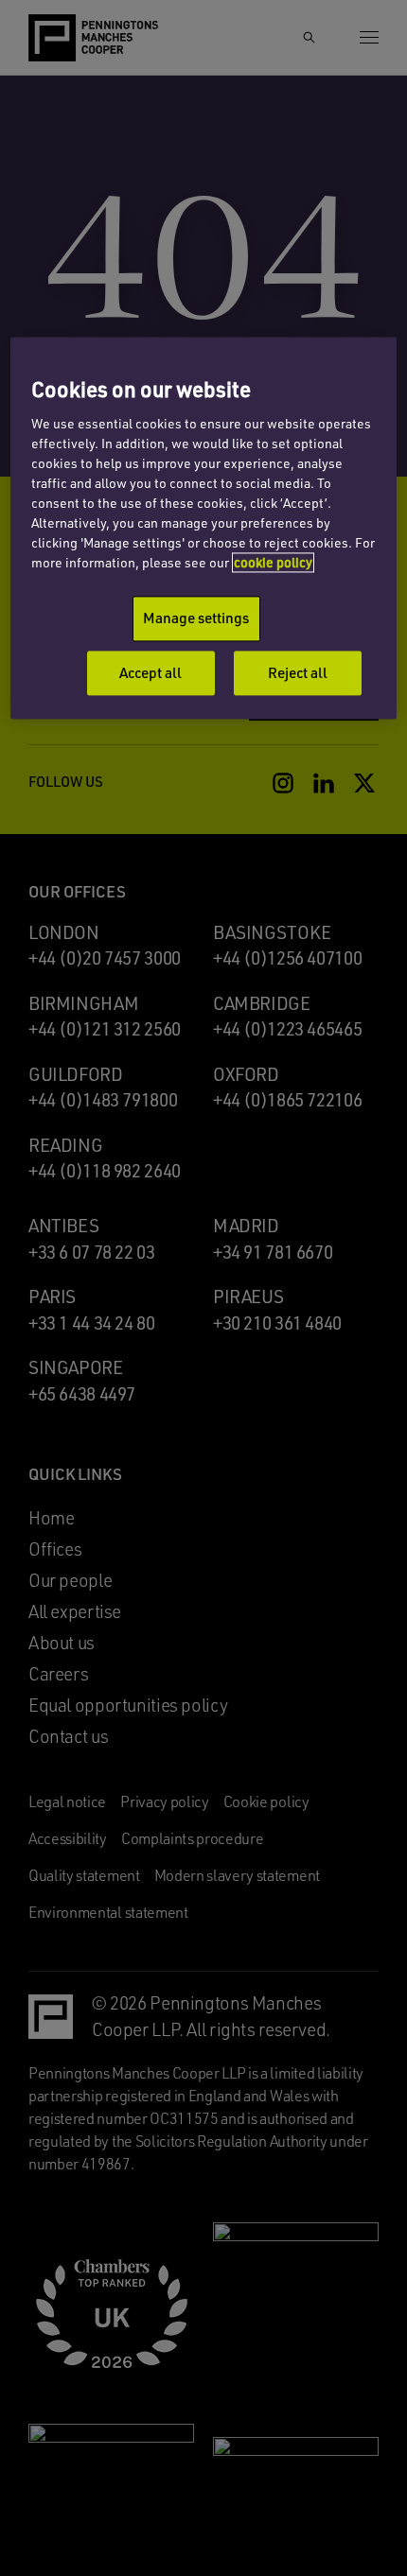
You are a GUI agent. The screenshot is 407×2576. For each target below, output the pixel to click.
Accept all (150, 672)
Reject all (298, 672)
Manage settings (196, 618)
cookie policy (273, 562)
